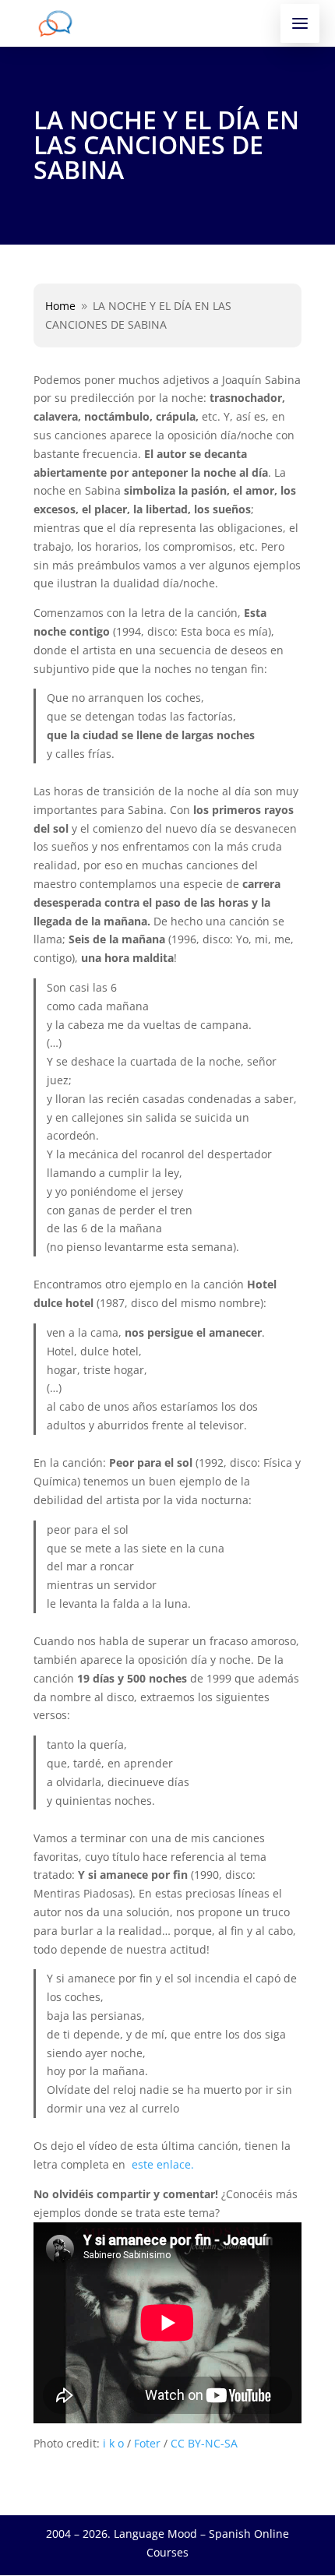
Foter (147, 2443)
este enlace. (161, 2164)
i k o (113, 2443)
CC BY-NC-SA (204, 2443)
